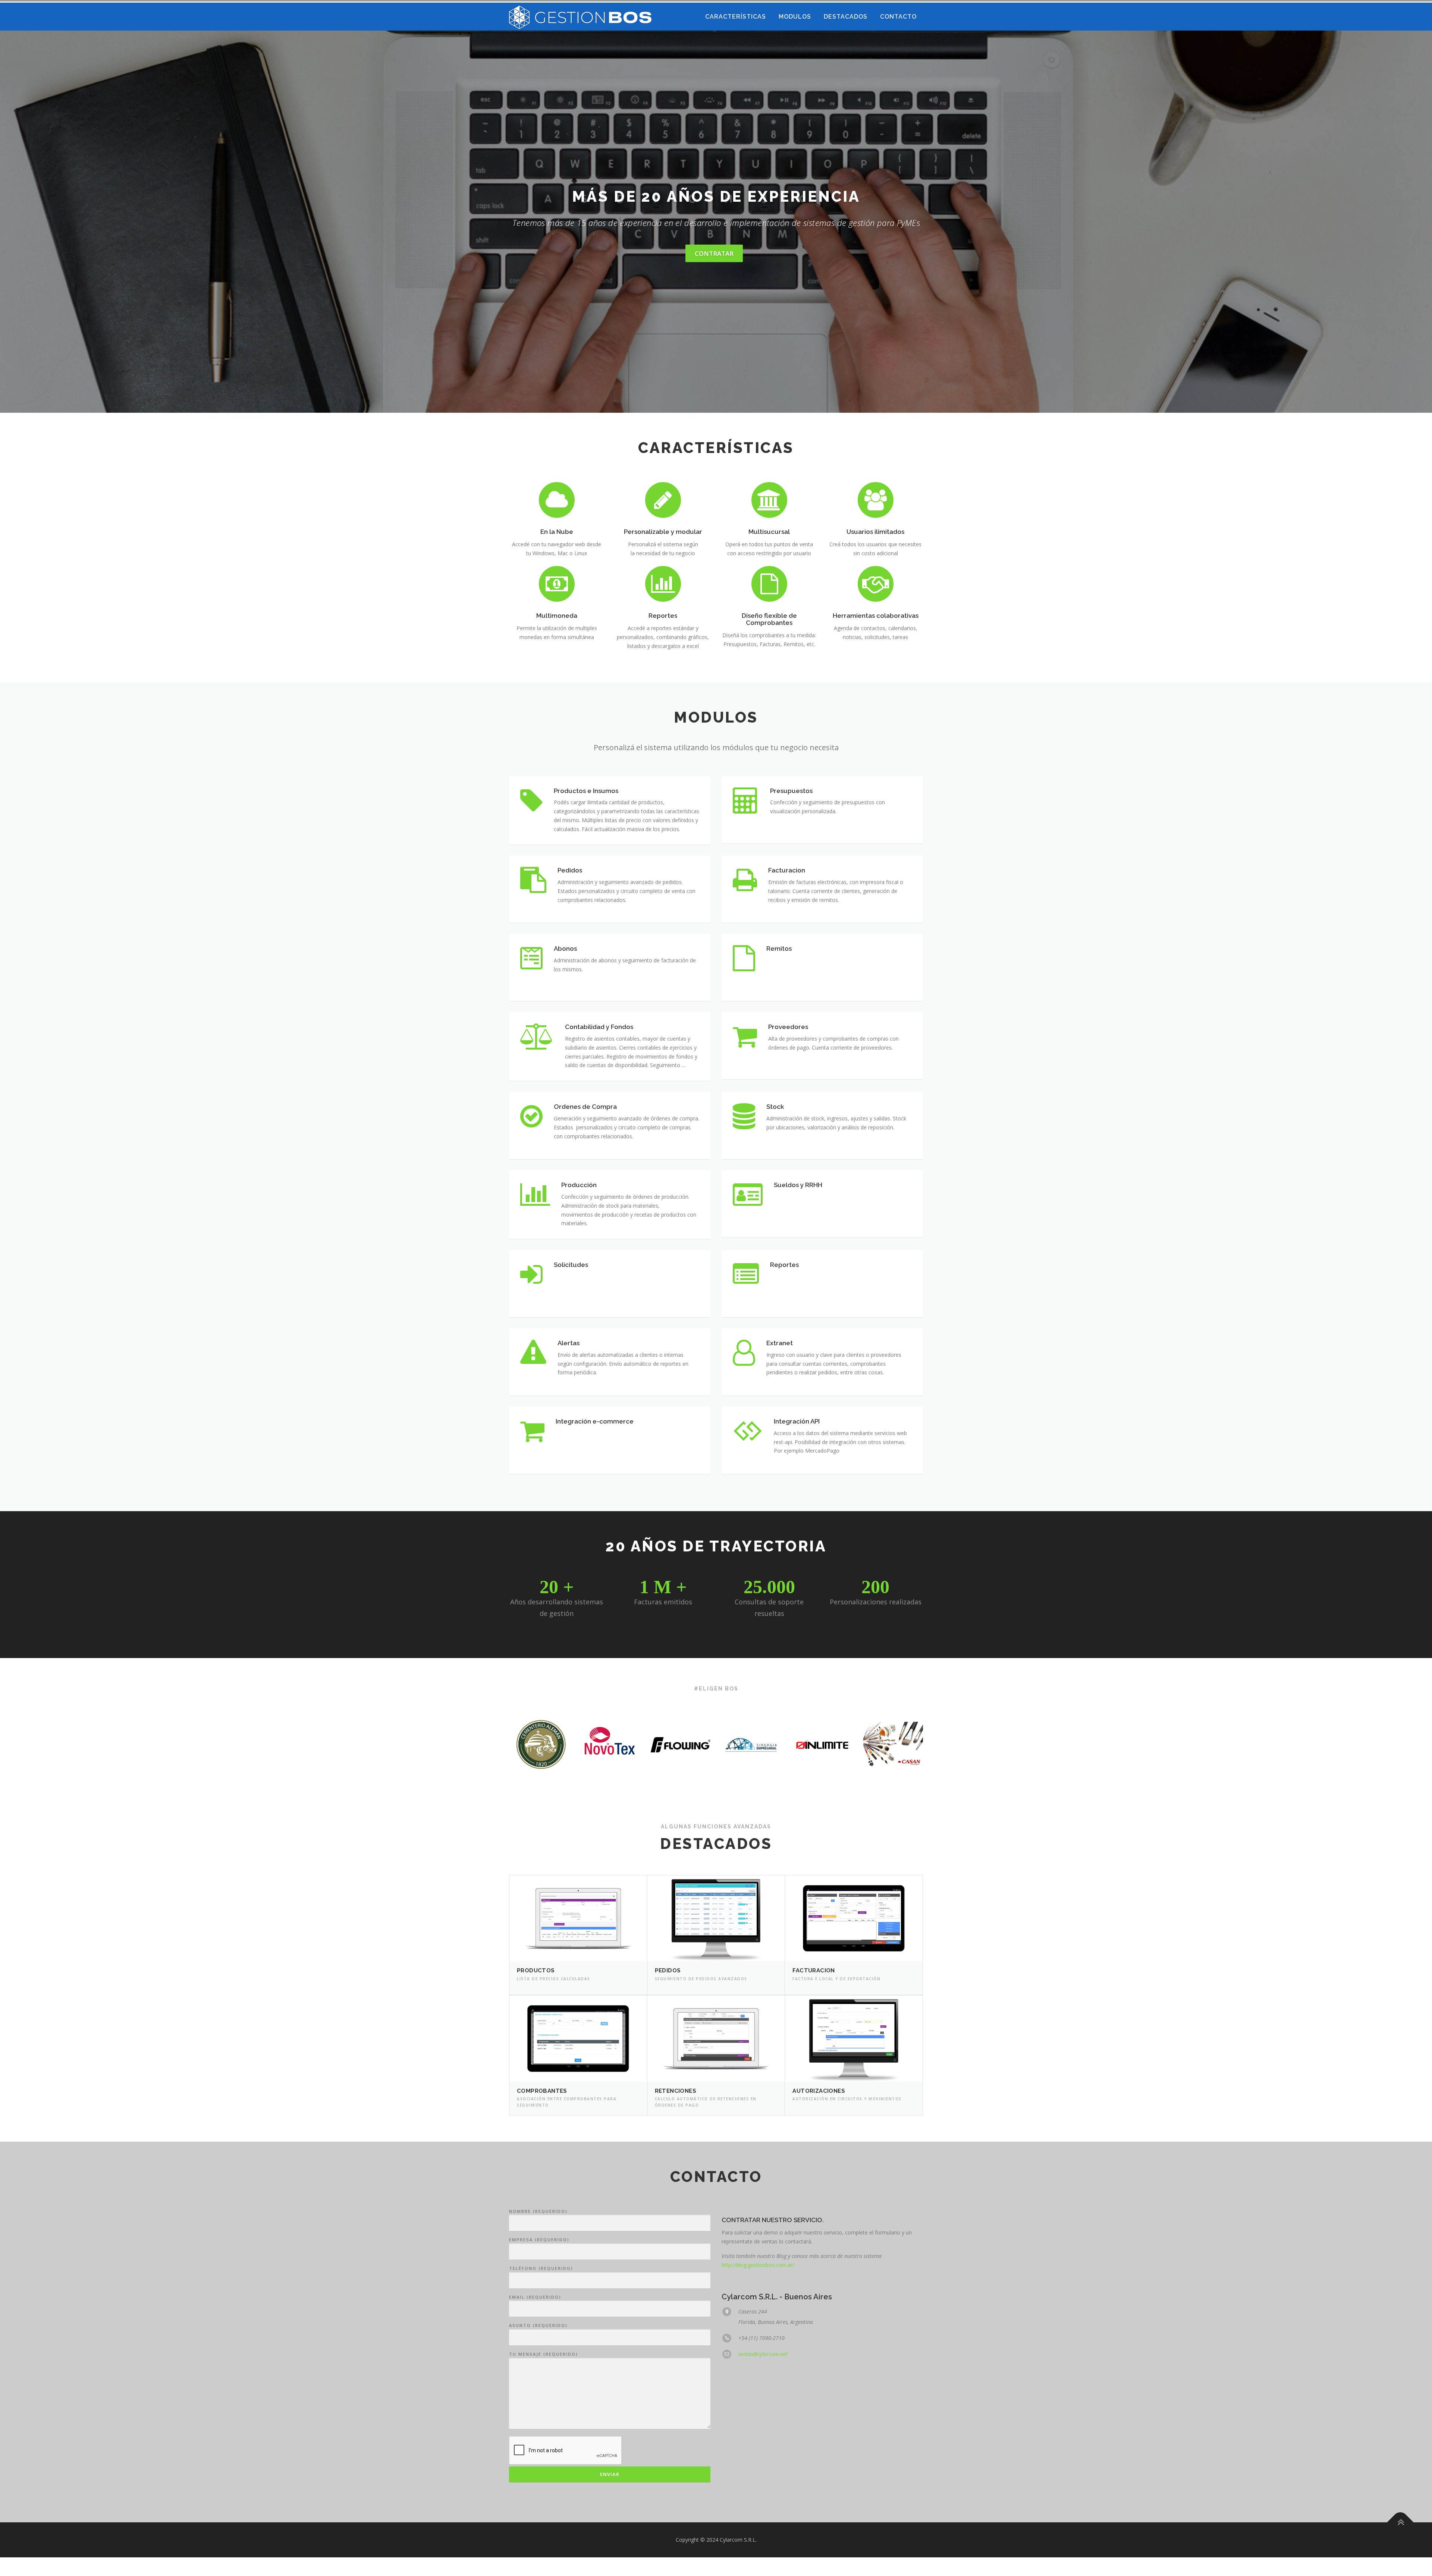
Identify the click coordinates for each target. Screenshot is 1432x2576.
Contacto (898, 17)
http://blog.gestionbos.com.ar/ (758, 2265)
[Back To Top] (1400, 2522)
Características (736, 17)
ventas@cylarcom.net (763, 2354)
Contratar (714, 253)
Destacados (846, 17)
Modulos (795, 17)
